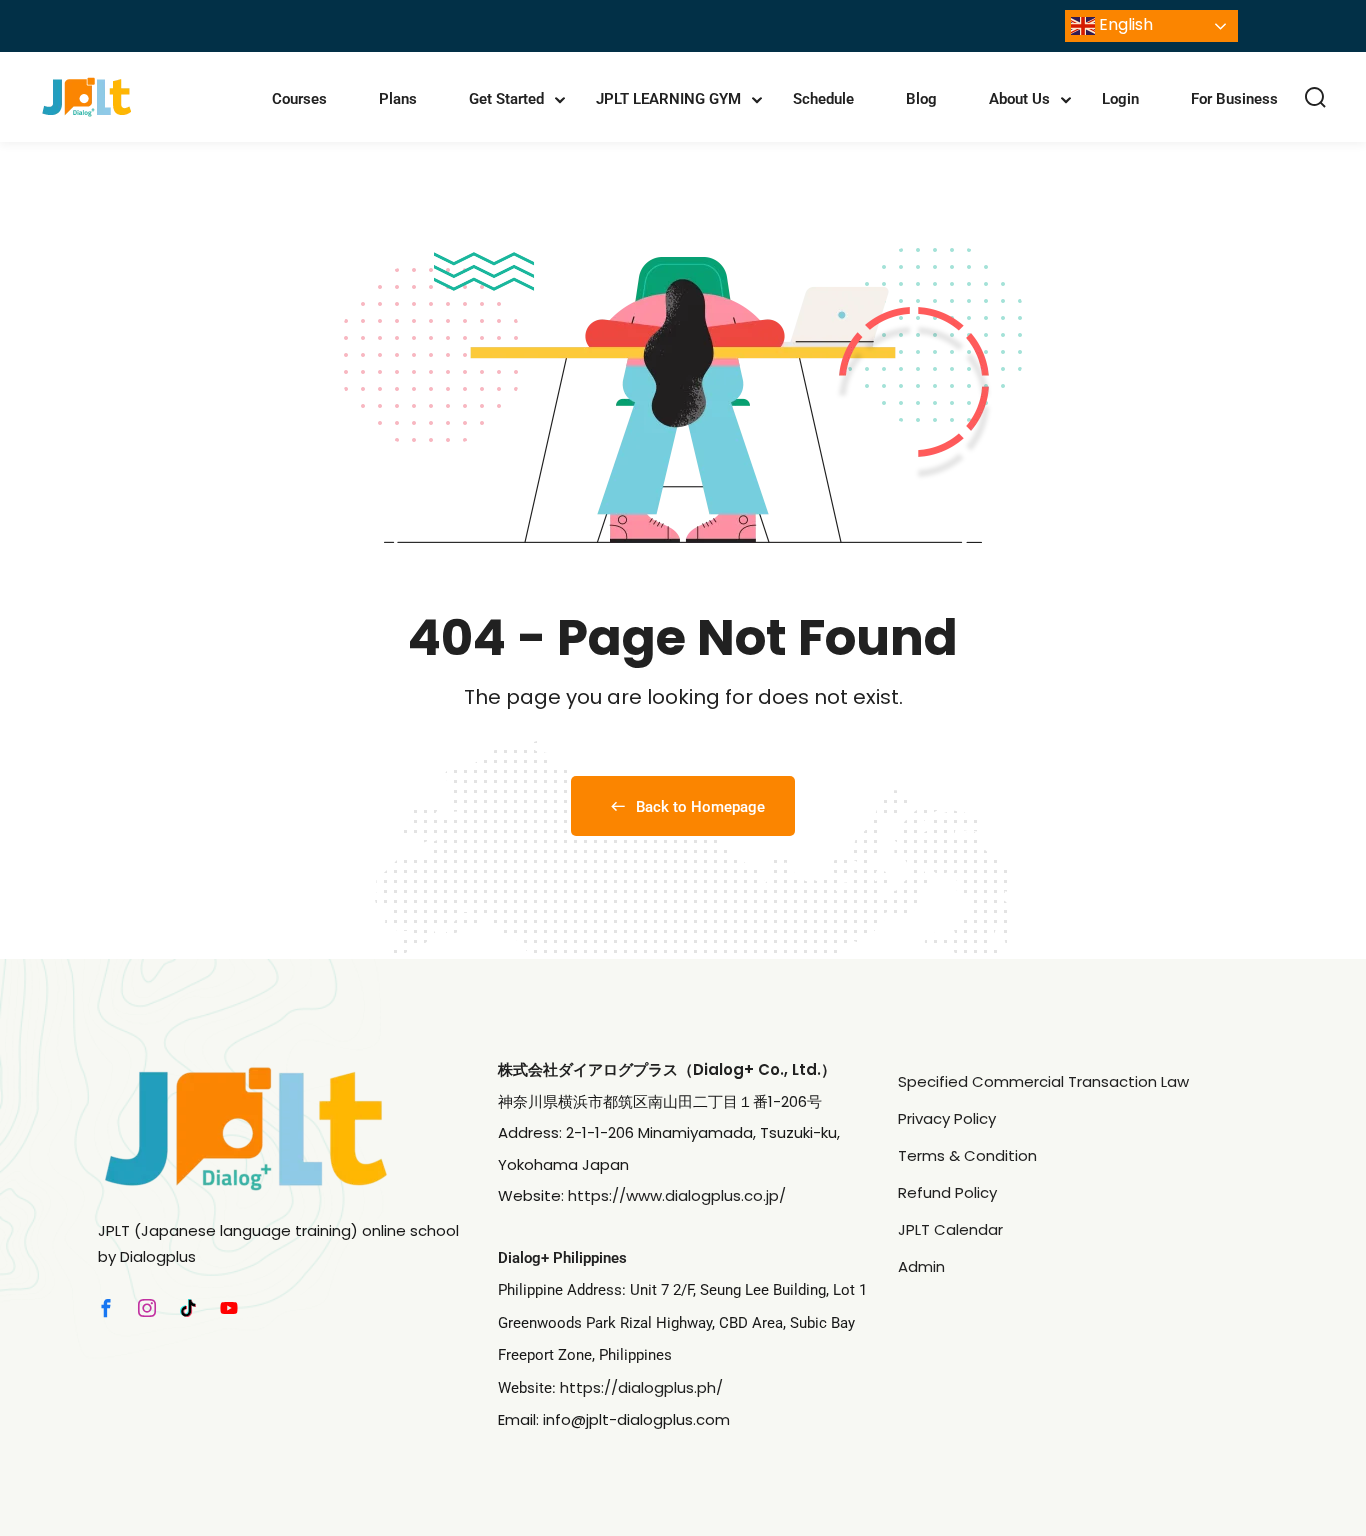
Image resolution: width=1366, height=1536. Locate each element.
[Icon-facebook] (106, 1308)
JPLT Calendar (950, 1229)
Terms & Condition (967, 1155)
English (1124, 24)
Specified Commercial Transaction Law (1043, 1081)
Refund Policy (947, 1192)
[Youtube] (229, 1308)
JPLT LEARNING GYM (668, 99)
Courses (299, 99)
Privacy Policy (947, 1118)
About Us (1019, 99)
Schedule (823, 99)
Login (1120, 99)
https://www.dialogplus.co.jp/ (677, 1195)
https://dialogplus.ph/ (641, 1387)
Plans (398, 99)
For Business (1234, 99)
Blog (921, 99)
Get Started (506, 99)
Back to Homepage (700, 807)
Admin (921, 1266)
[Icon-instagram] (147, 1308)
